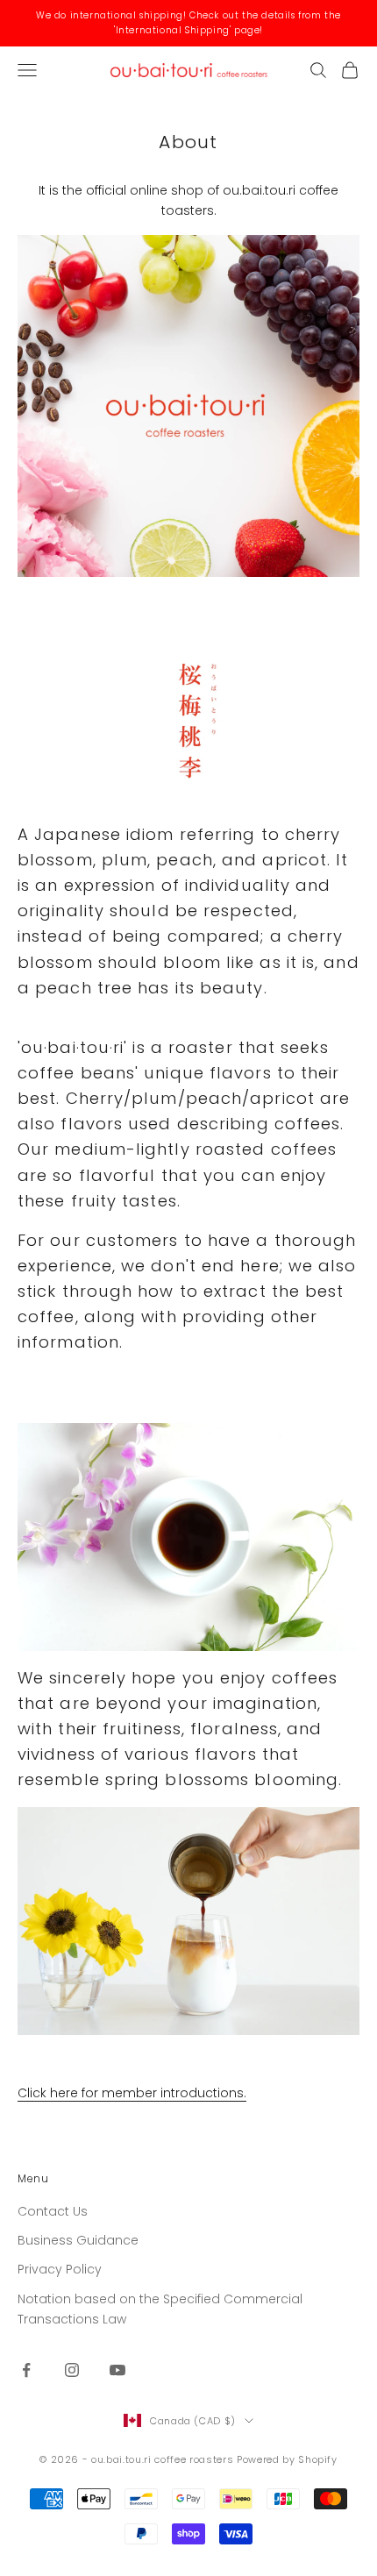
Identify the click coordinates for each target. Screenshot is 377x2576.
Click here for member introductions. (132, 2093)
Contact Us (53, 2211)
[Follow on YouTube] (117, 2370)
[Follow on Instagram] (72, 2370)
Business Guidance (78, 2240)
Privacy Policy (60, 2269)
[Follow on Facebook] (26, 2370)
